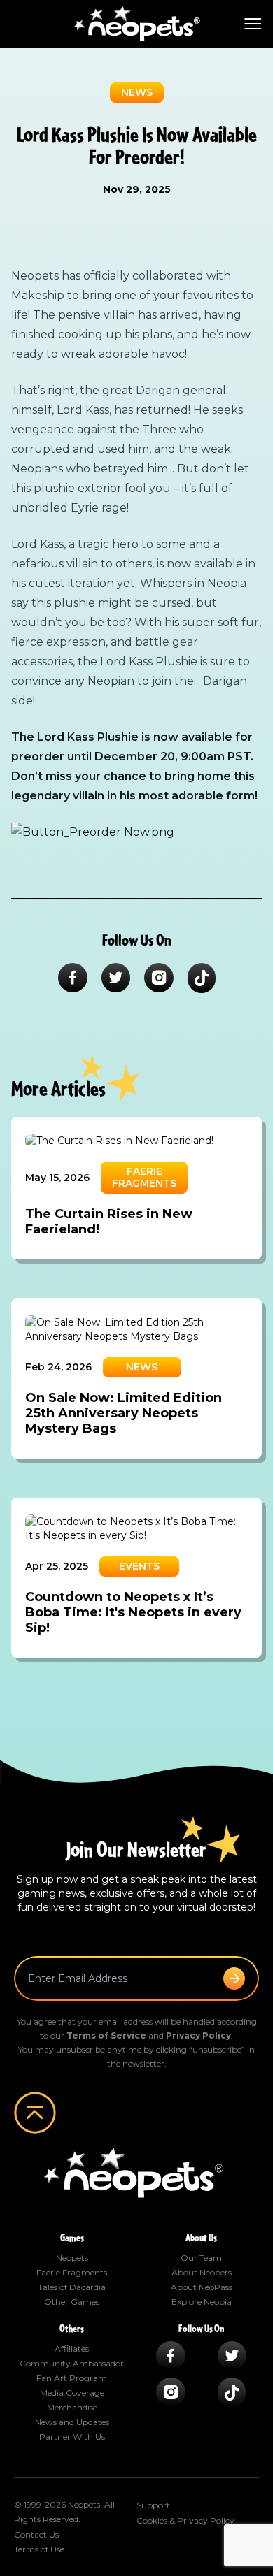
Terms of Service (106, 2035)
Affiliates (72, 2349)
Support (153, 2505)
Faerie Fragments (72, 2272)
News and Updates (72, 2422)
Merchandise (72, 2407)
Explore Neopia (202, 2302)
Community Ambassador (72, 2363)
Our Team (201, 2258)
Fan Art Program (72, 2378)
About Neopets (202, 2272)
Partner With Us (72, 2437)
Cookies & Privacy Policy (185, 2520)
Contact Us (36, 2534)
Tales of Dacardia (72, 2287)
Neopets (72, 2258)
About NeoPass (202, 2287)
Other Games (72, 2302)
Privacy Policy (198, 2035)
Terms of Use (39, 2549)
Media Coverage (72, 2393)
